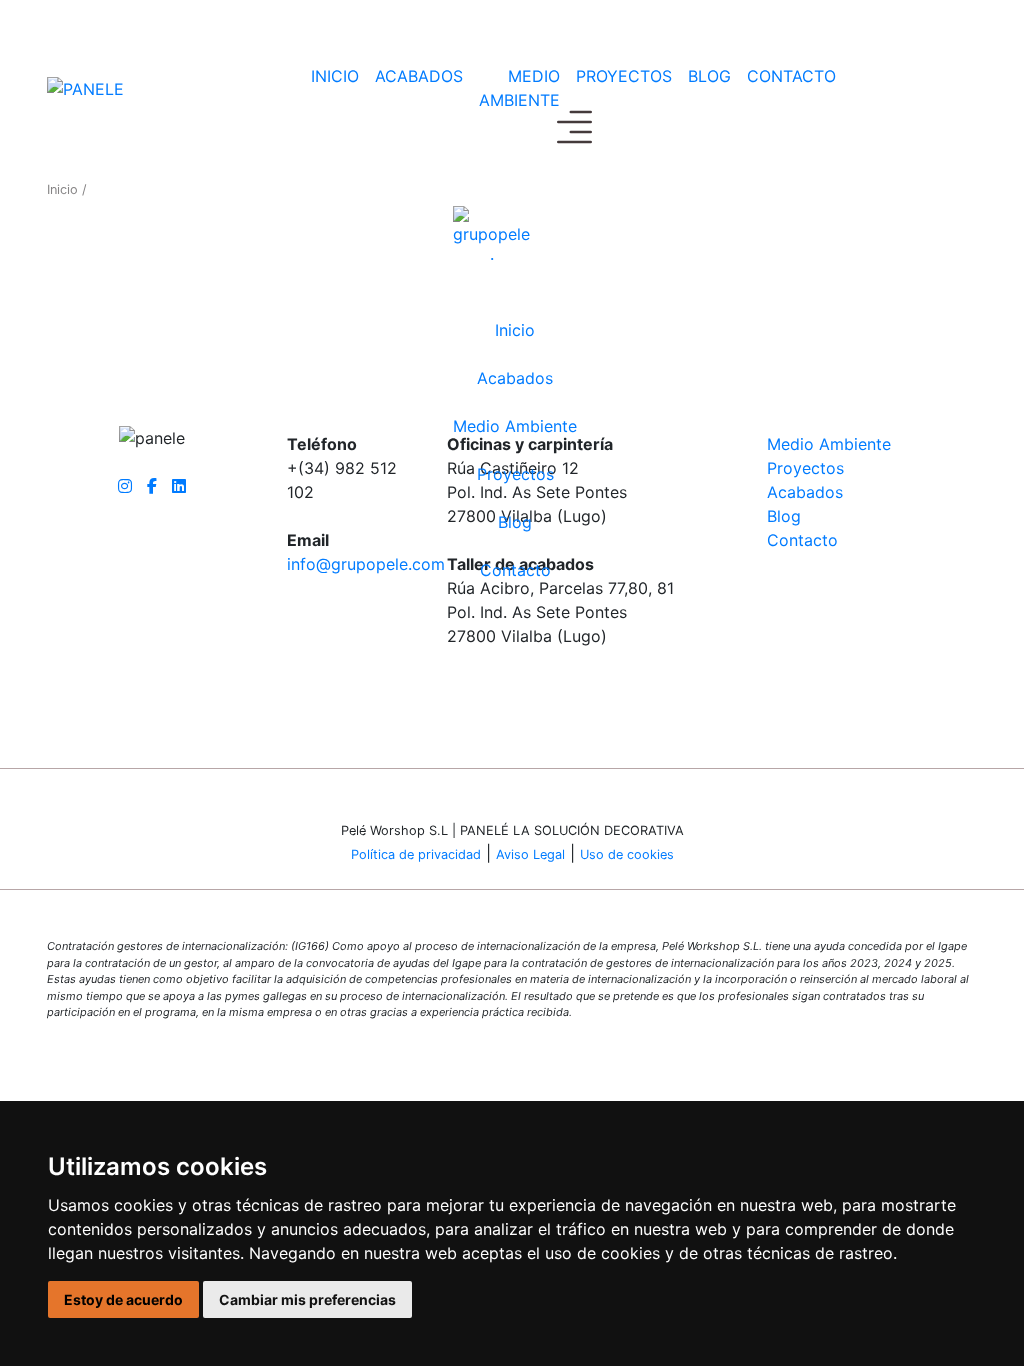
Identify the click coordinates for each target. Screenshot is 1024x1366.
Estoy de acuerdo (123, 1299)
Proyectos (624, 76)
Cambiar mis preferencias (307, 1299)
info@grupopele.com (366, 564)
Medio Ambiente (519, 88)
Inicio (335, 76)
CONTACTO (791, 76)
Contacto (515, 570)
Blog (709, 76)
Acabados (419, 76)
